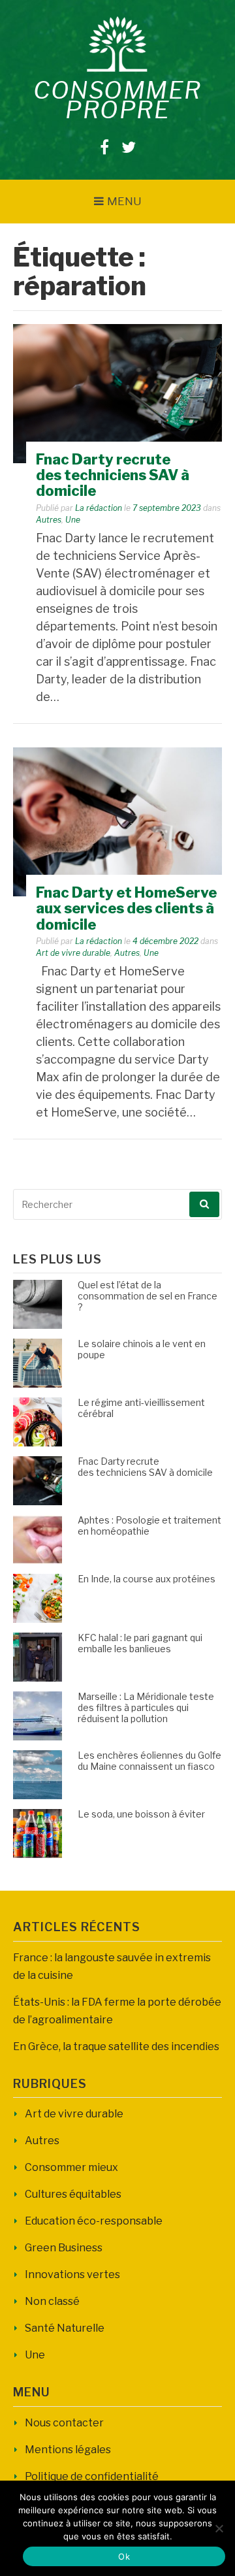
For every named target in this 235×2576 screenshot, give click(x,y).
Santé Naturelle (65, 2328)
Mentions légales (68, 2450)
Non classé (52, 2301)
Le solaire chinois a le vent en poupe (142, 1349)
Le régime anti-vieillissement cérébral (141, 1408)
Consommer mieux (71, 2167)
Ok (124, 2556)
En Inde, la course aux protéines (147, 1579)
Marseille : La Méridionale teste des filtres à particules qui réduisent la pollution (146, 1707)
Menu (124, 201)
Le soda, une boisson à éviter (141, 1814)
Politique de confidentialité (92, 2476)
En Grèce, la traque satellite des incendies (116, 2046)
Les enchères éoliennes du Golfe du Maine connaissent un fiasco (149, 1761)
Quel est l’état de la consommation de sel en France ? (148, 1296)
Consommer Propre (117, 100)
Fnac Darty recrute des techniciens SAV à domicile (113, 475)
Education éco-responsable (94, 2221)
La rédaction (99, 508)
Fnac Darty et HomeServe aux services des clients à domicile (126, 908)
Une (73, 520)
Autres (49, 520)
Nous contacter (64, 2423)
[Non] (219, 2528)
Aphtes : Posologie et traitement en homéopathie (149, 1525)
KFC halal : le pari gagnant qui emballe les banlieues (140, 1643)
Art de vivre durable (73, 953)
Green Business (64, 2248)
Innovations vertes (72, 2274)
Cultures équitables (73, 2194)
